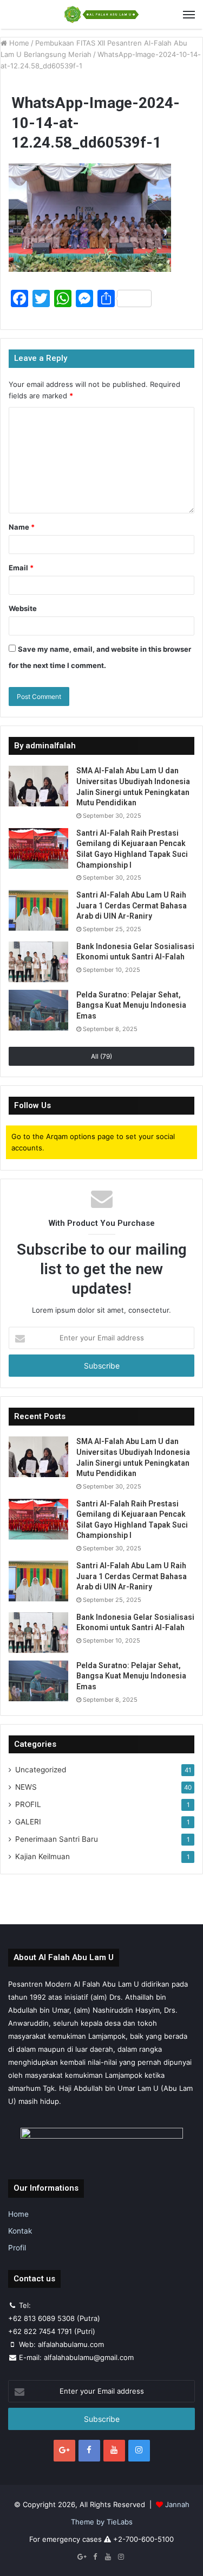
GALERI (28, 1822)
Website (23, 608)
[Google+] (64, 2451)
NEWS (26, 1787)
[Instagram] (139, 2451)
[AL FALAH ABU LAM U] (102, 14)
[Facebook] (89, 2451)
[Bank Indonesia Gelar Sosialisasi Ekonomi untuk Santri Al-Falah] (38, 962)
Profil (17, 2248)
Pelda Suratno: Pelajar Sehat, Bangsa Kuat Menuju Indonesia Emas (131, 1005)
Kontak (20, 2231)
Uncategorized (41, 1770)
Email (21, 568)
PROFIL (28, 1804)
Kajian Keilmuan (42, 1856)
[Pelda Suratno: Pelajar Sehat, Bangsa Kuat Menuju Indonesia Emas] (38, 1010)
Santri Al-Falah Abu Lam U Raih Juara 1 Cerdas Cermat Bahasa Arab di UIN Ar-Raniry (132, 905)
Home (18, 43)
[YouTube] (114, 2451)
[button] (90, 218)
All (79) (101, 1056)
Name (22, 527)
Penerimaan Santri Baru (57, 1839)
